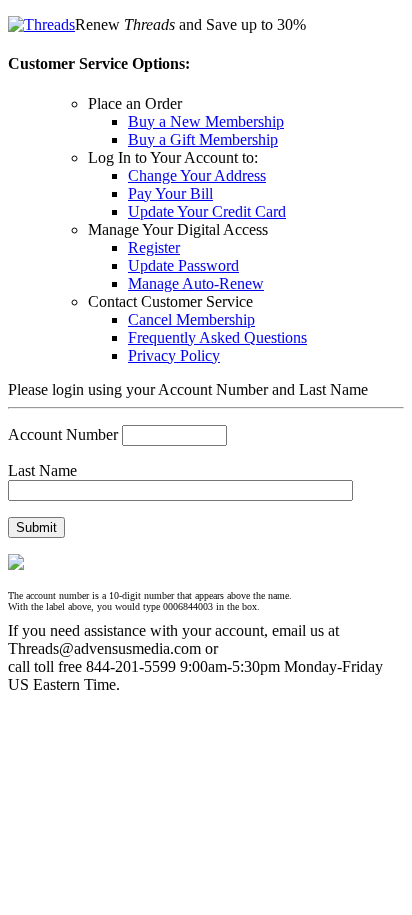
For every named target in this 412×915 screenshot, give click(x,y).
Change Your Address (197, 175)
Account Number (63, 434)
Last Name (42, 470)
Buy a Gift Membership (203, 139)
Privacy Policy (174, 355)
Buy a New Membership (206, 121)
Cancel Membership (191, 319)
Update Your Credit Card (207, 211)
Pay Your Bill (170, 193)
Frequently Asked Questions (217, 337)
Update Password (183, 265)
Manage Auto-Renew (196, 283)
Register (154, 247)
